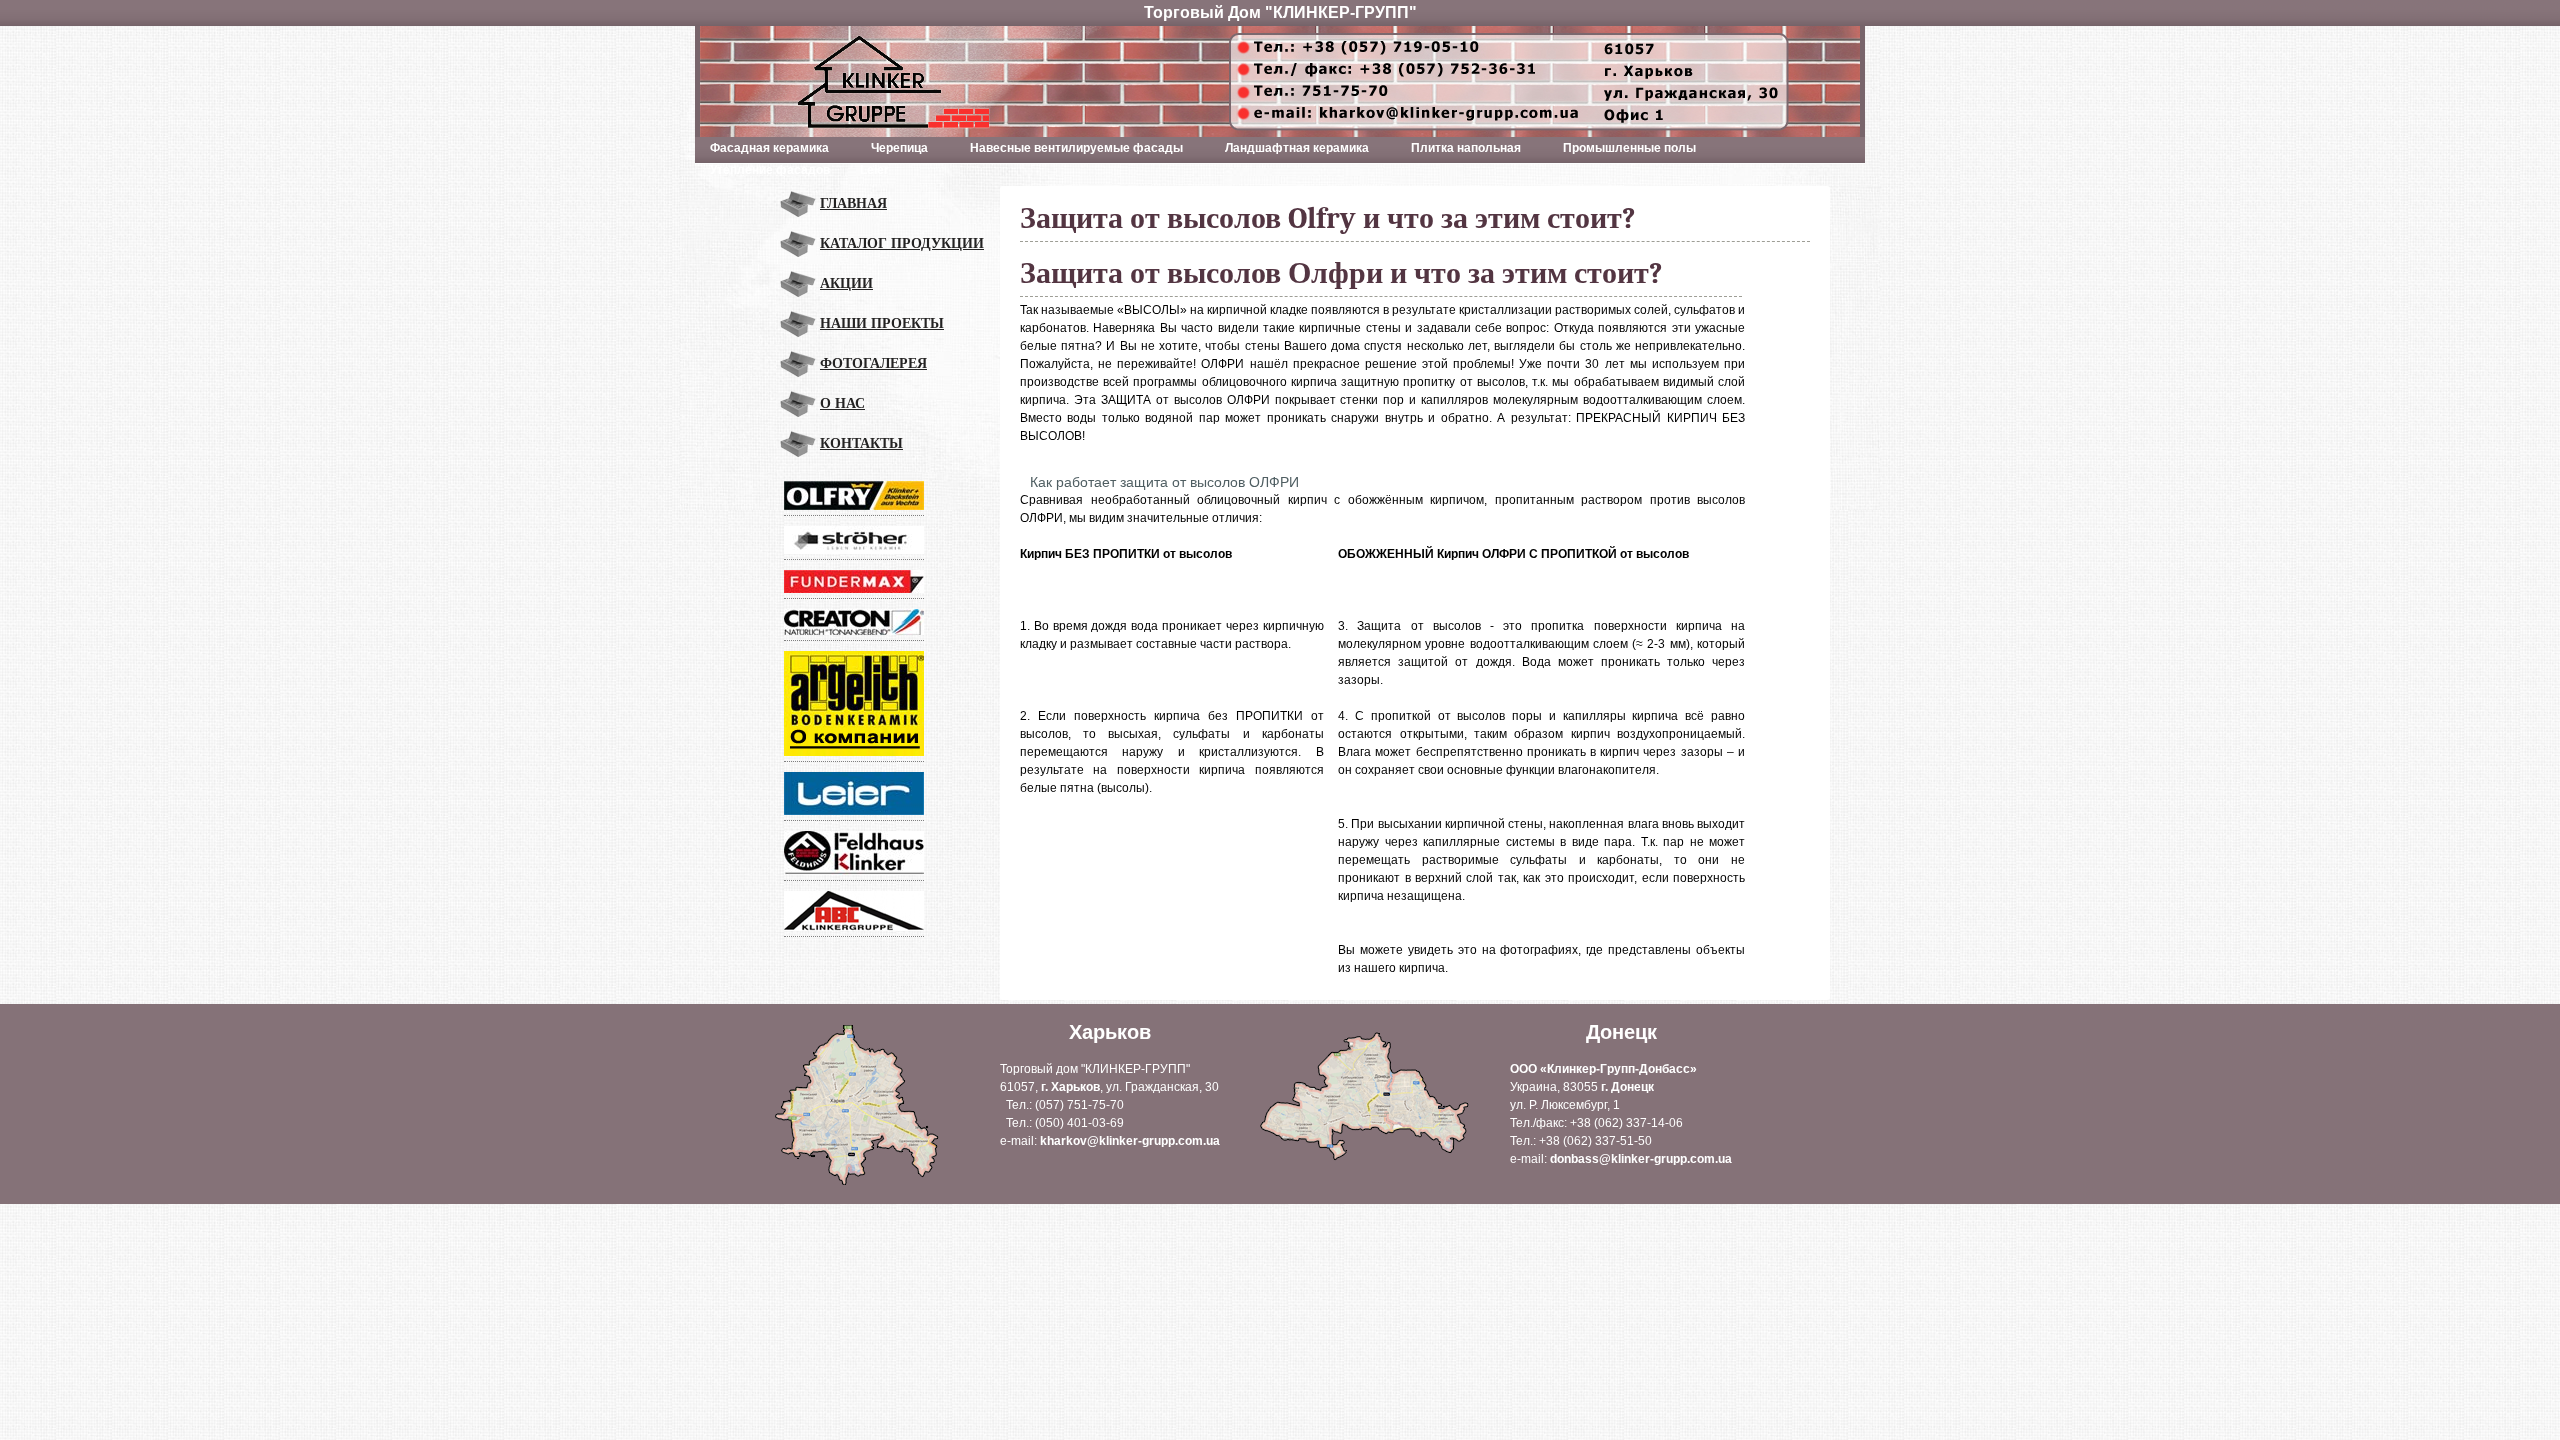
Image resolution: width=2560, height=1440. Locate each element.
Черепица (892, 150)
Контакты (861, 443)
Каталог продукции (902, 243)
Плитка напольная (1458, 150)
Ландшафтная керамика (1289, 150)
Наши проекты (882, 323)
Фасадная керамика (762, 150)
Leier (874, 170)
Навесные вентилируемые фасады (1069, 150)
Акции (846, 283)
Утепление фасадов (770, 170)
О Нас (842, 403)
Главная (853, 203)
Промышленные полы (1622, 150)
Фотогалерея (873, 363)
